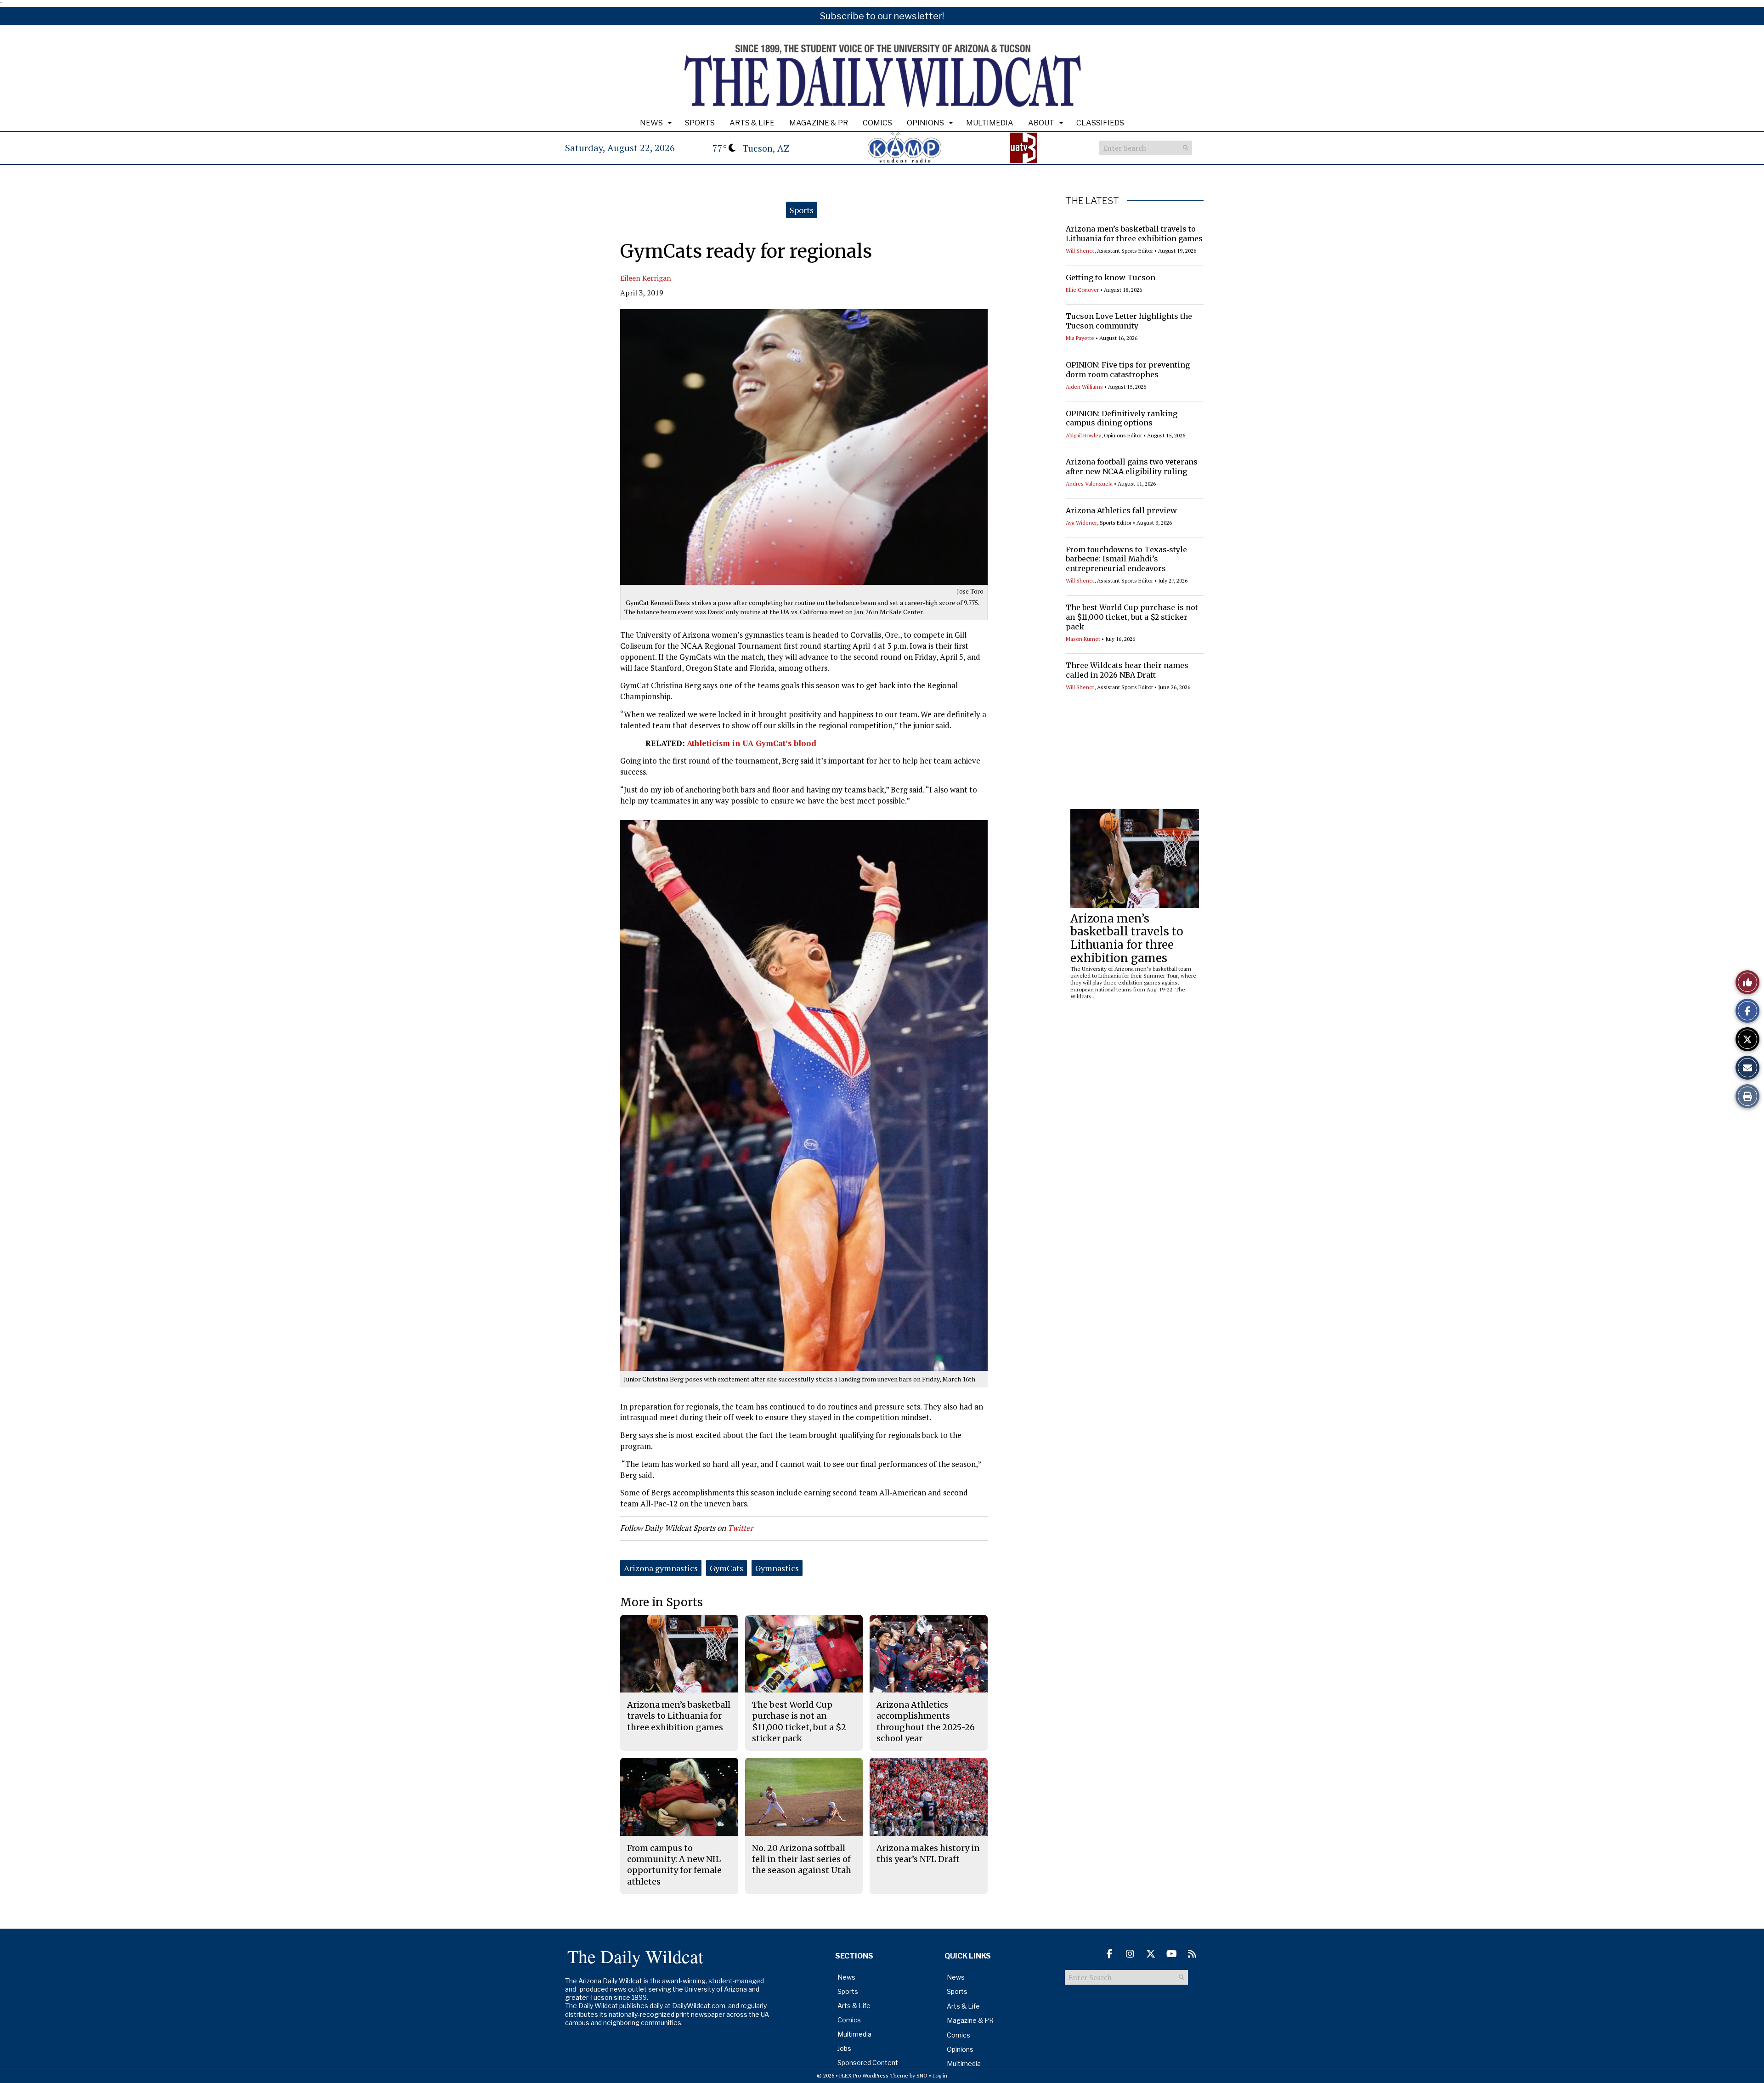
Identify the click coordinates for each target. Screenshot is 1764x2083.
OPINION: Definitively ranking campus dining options (1122, 418)
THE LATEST (1092, 201)
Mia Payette (1080, 338)
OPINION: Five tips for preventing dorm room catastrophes (1128, 370)
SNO (922, 2075)
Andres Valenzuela (1089, 484)
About (1041, 123)
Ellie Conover (1082, 290)
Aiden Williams (1084, 387)
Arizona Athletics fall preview (1121, 510)
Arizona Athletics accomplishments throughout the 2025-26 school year (926, 1721)
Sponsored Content (868, 2063)
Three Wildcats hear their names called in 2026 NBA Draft (1127, 670)
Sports (700, 123)
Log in (940, 2075)
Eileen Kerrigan (646, 278)
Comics (877, 123)
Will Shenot (1080, 251)
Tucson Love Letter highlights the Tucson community (1129, 321)
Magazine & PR (819, 123)
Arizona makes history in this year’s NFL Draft (928, 1854)
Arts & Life (752, 123)
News (651, 123)
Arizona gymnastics (661, 1568)
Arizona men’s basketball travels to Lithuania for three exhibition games (1134, 234)
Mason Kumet (1083, 639)
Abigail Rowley (1083, 435)
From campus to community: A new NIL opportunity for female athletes (674, 1865)
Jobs (844, 2048)
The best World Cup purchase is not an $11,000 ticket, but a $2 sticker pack (1132, 617)
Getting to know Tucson (1111, 277)
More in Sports (661, 1602)
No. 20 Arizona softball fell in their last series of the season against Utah (802, 1859)
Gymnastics (777, 1568)
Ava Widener (1081, 523)
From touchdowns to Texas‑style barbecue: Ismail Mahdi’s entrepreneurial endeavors (1126, 559)
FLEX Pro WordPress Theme (874, 2075)
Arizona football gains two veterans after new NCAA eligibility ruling (1132, 467)
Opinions (925, 123)
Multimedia (990, 123)
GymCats (727, 1568)
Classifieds (1100, 123)
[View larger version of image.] (804, 447)
